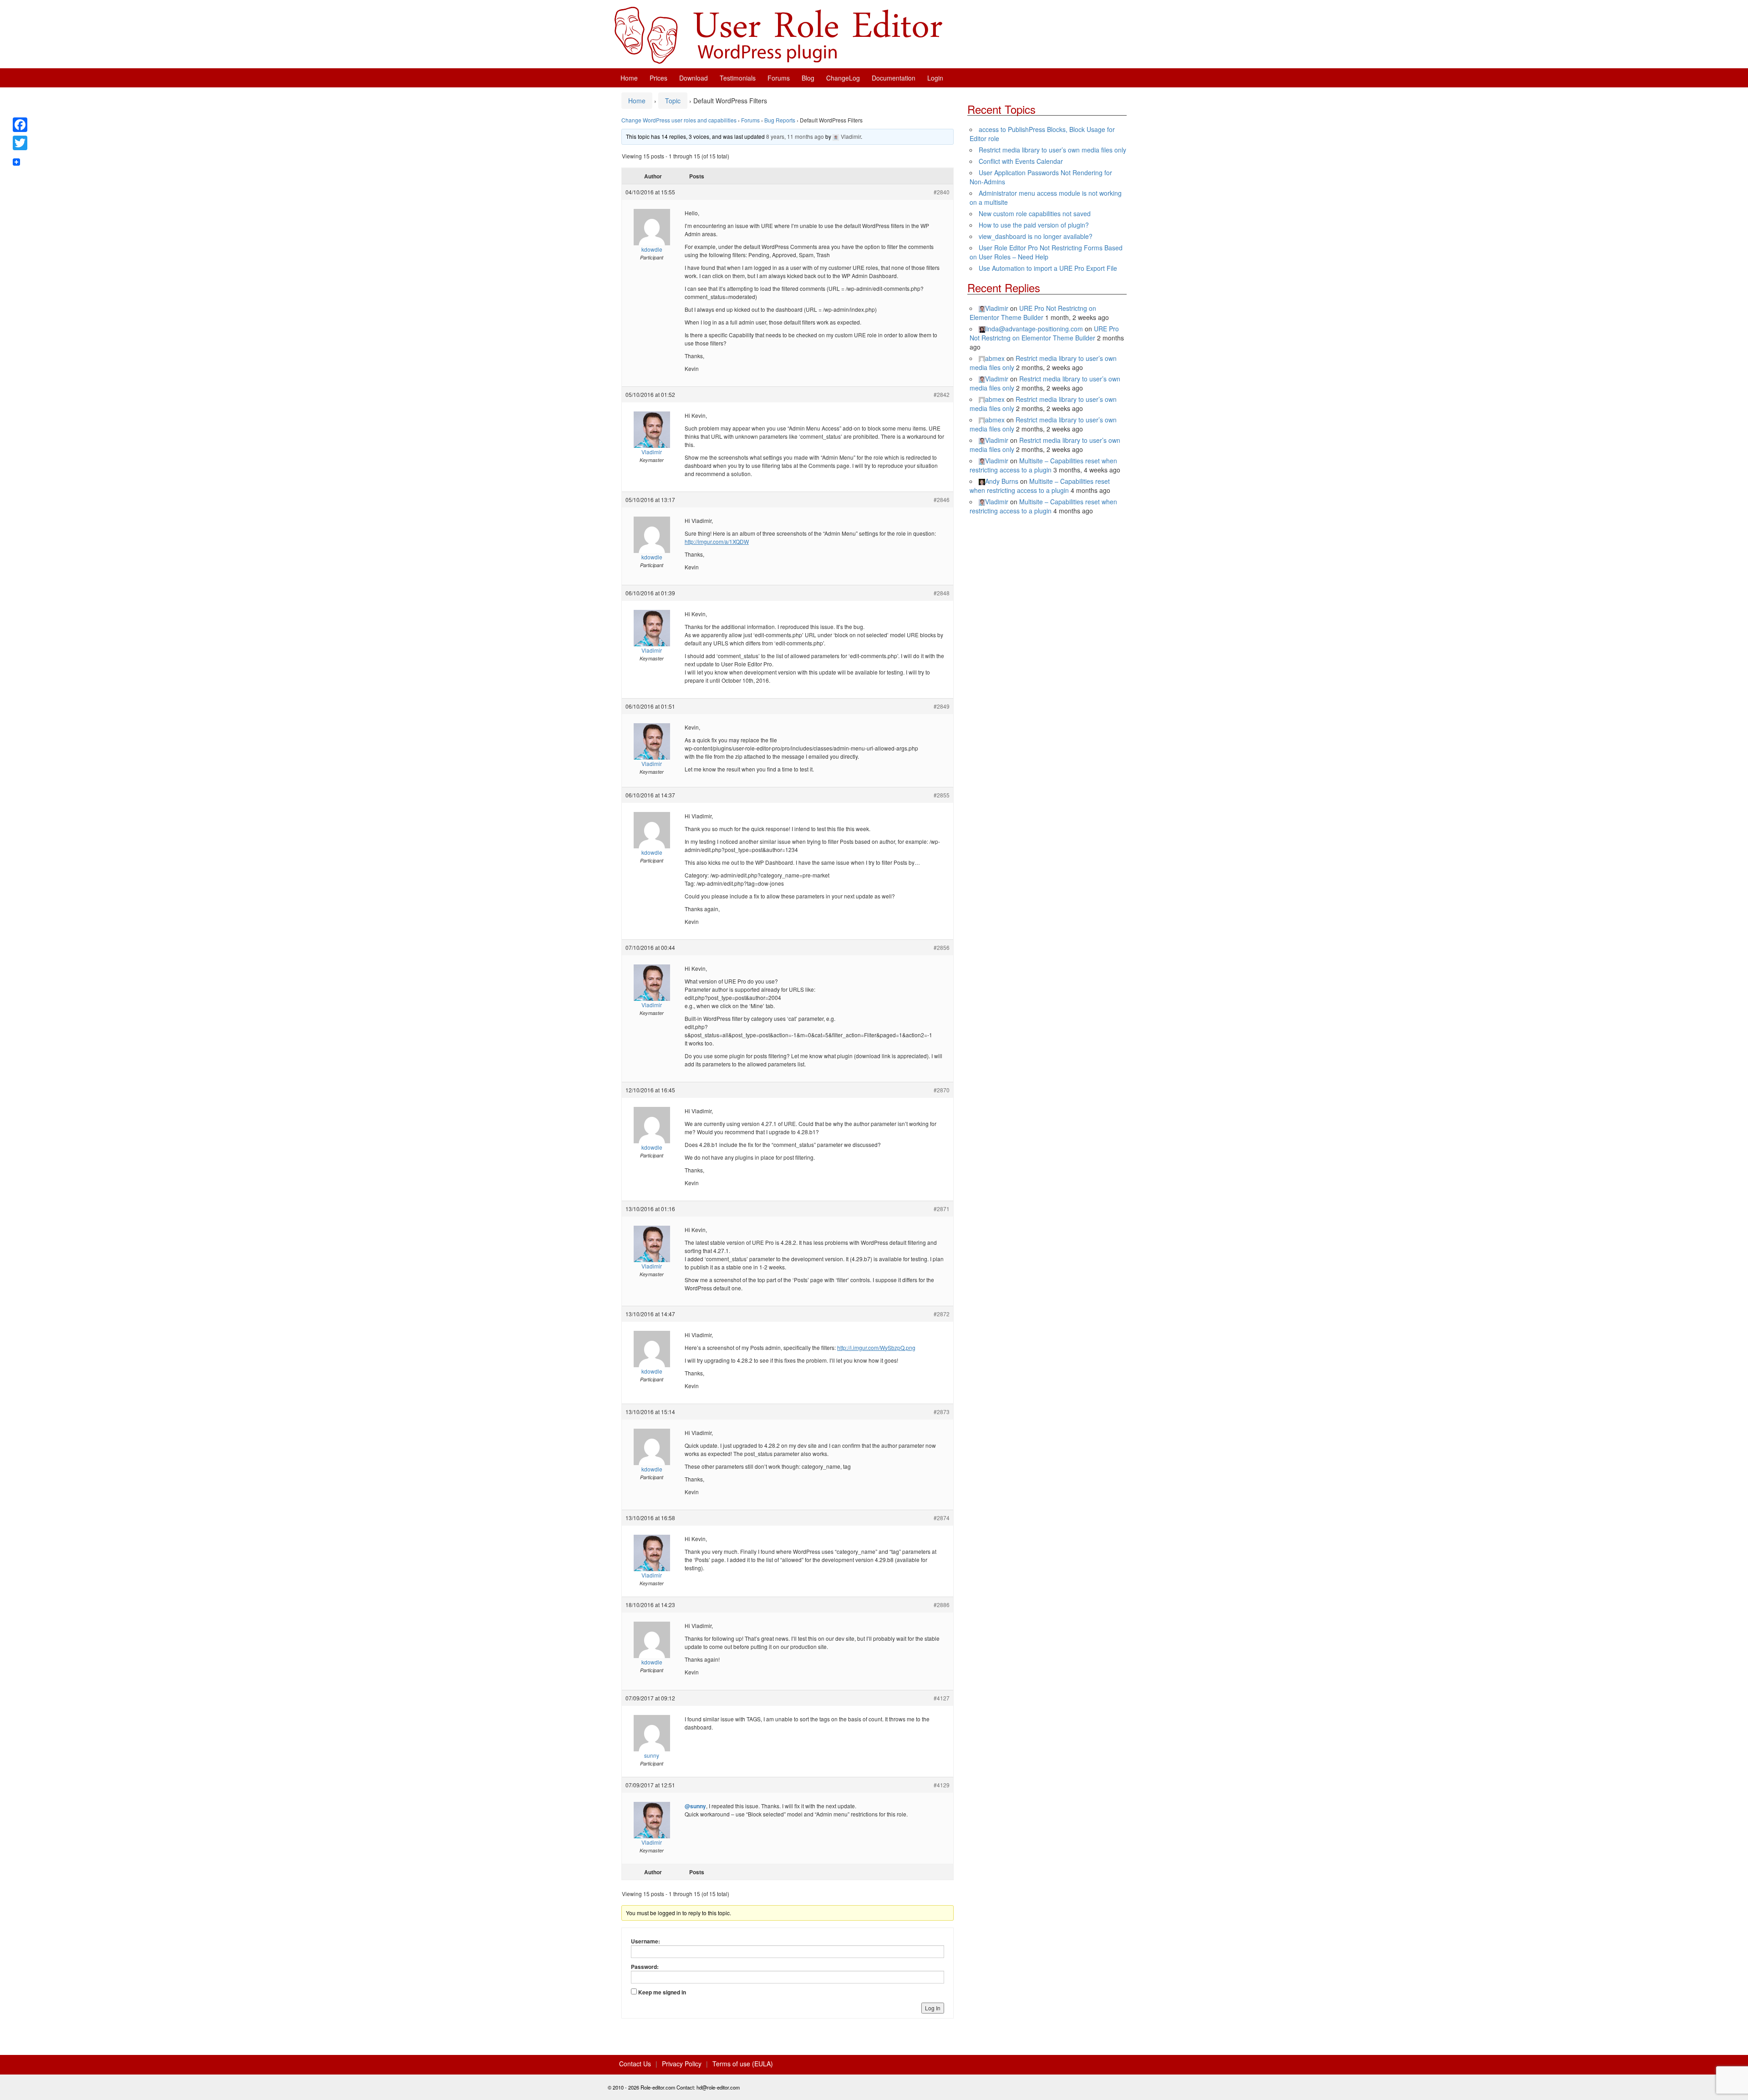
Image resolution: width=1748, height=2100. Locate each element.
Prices (658, 78)
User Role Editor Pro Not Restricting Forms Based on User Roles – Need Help (1046, 252)
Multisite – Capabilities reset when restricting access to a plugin (1043, 465)
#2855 (942, 795)
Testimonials (738, 78)
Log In (933, 2008)
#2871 (942, 1209)
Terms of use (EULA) (743, 2064)
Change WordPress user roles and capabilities (679, 120)
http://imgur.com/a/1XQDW (717, 541)
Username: (645, 1941)
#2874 (942, 1518)
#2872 (942, 1314)
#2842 (942, 394)
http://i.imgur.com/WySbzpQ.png (876, 1347)
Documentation (894, 78)
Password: (645, 1967)
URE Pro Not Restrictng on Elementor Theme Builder (1033, 313)
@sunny (695, 1806)
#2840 (942, 192)
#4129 (942, 1785)
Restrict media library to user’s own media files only (1052, 150)
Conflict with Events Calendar (1021, 161)
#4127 (942, 1698)
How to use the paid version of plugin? (1034, 225)
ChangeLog (843, 78)
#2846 (942, 500)
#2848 (942, 593)
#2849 (942, 706)
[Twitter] (20, 143)
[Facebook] (20, 125)
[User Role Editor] (778, 34)
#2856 (942, 947)
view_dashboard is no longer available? (1036, 236)
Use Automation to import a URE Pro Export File (1048, 268)
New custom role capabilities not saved (1035, 213)
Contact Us (635, 2064)
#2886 (942, 1605)
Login (935, 78)
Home (629, 78)
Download (694, 78)
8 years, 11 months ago (795, 136)
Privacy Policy (682, 2064)
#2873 (942, 1412)
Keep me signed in (662, 1992)
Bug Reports (780, 120)
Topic (673, 101)
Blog (808, 78)
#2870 (942, 1090)
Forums (779, 78)
